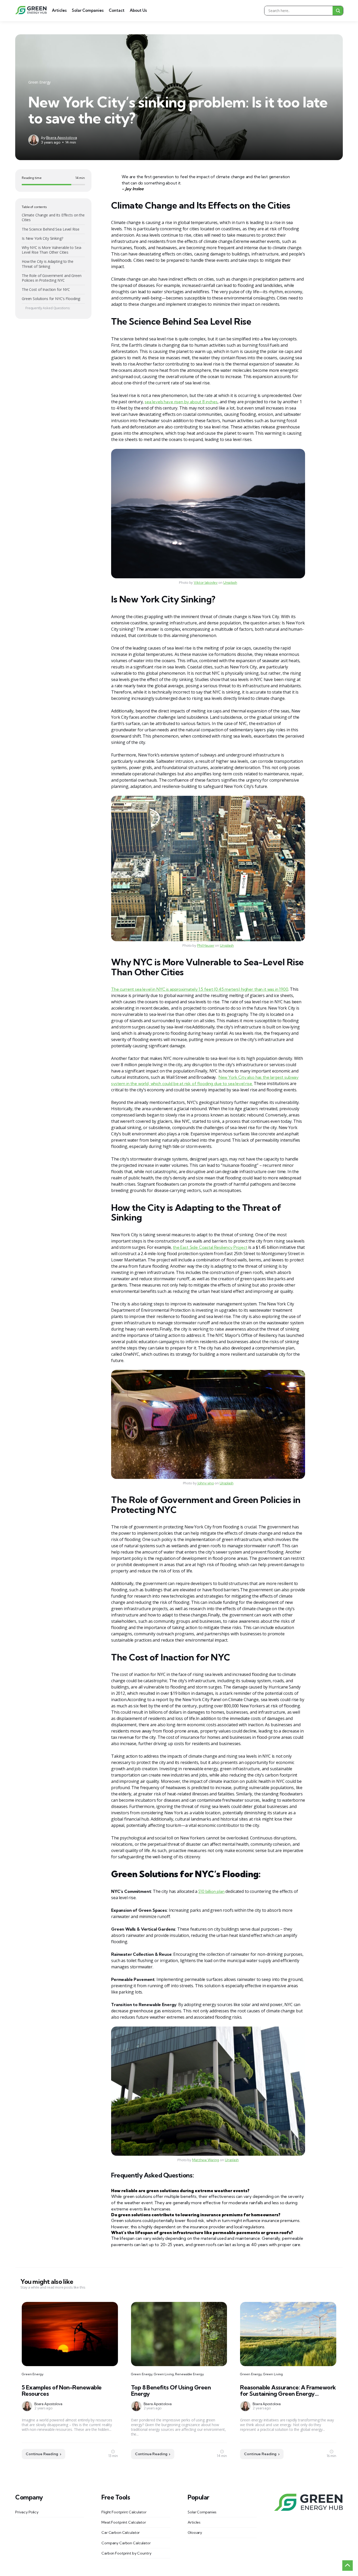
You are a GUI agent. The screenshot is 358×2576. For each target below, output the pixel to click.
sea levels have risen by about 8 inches (181, 402)
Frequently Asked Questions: (48, 308)
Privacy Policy (27, 2512)
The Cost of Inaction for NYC (46, 289)
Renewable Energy (189, 2374)
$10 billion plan (211, 1891)
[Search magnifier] (338, 11)
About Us (138, 10)
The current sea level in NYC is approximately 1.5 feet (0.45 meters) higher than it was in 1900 (200, 989)
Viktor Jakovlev (206, 582)
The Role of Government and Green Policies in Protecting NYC (52, 278)
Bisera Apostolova (62, 138)
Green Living (164, 2374)
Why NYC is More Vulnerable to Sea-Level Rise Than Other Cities (52, 250)
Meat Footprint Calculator (124, 2522)
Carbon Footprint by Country (126, 2553)
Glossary (195, 2533)
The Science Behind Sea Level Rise (50, 229)
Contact (117, 10)
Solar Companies (88, 10)
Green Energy (39, 82)
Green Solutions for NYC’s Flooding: (51, 299)
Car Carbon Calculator (121, 2533)
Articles (59, 10)
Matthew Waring (206, 2160)
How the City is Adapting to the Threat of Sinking (48, 264)
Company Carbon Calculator (126, 2543)
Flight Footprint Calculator (124, 2512)
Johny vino (206, 1483)
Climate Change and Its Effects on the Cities (53, 217)
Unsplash (230, 582)
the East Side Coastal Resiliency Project (210, 1247)
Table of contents (34, 207)
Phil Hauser (206, 945)
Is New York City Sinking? (42, 238)
